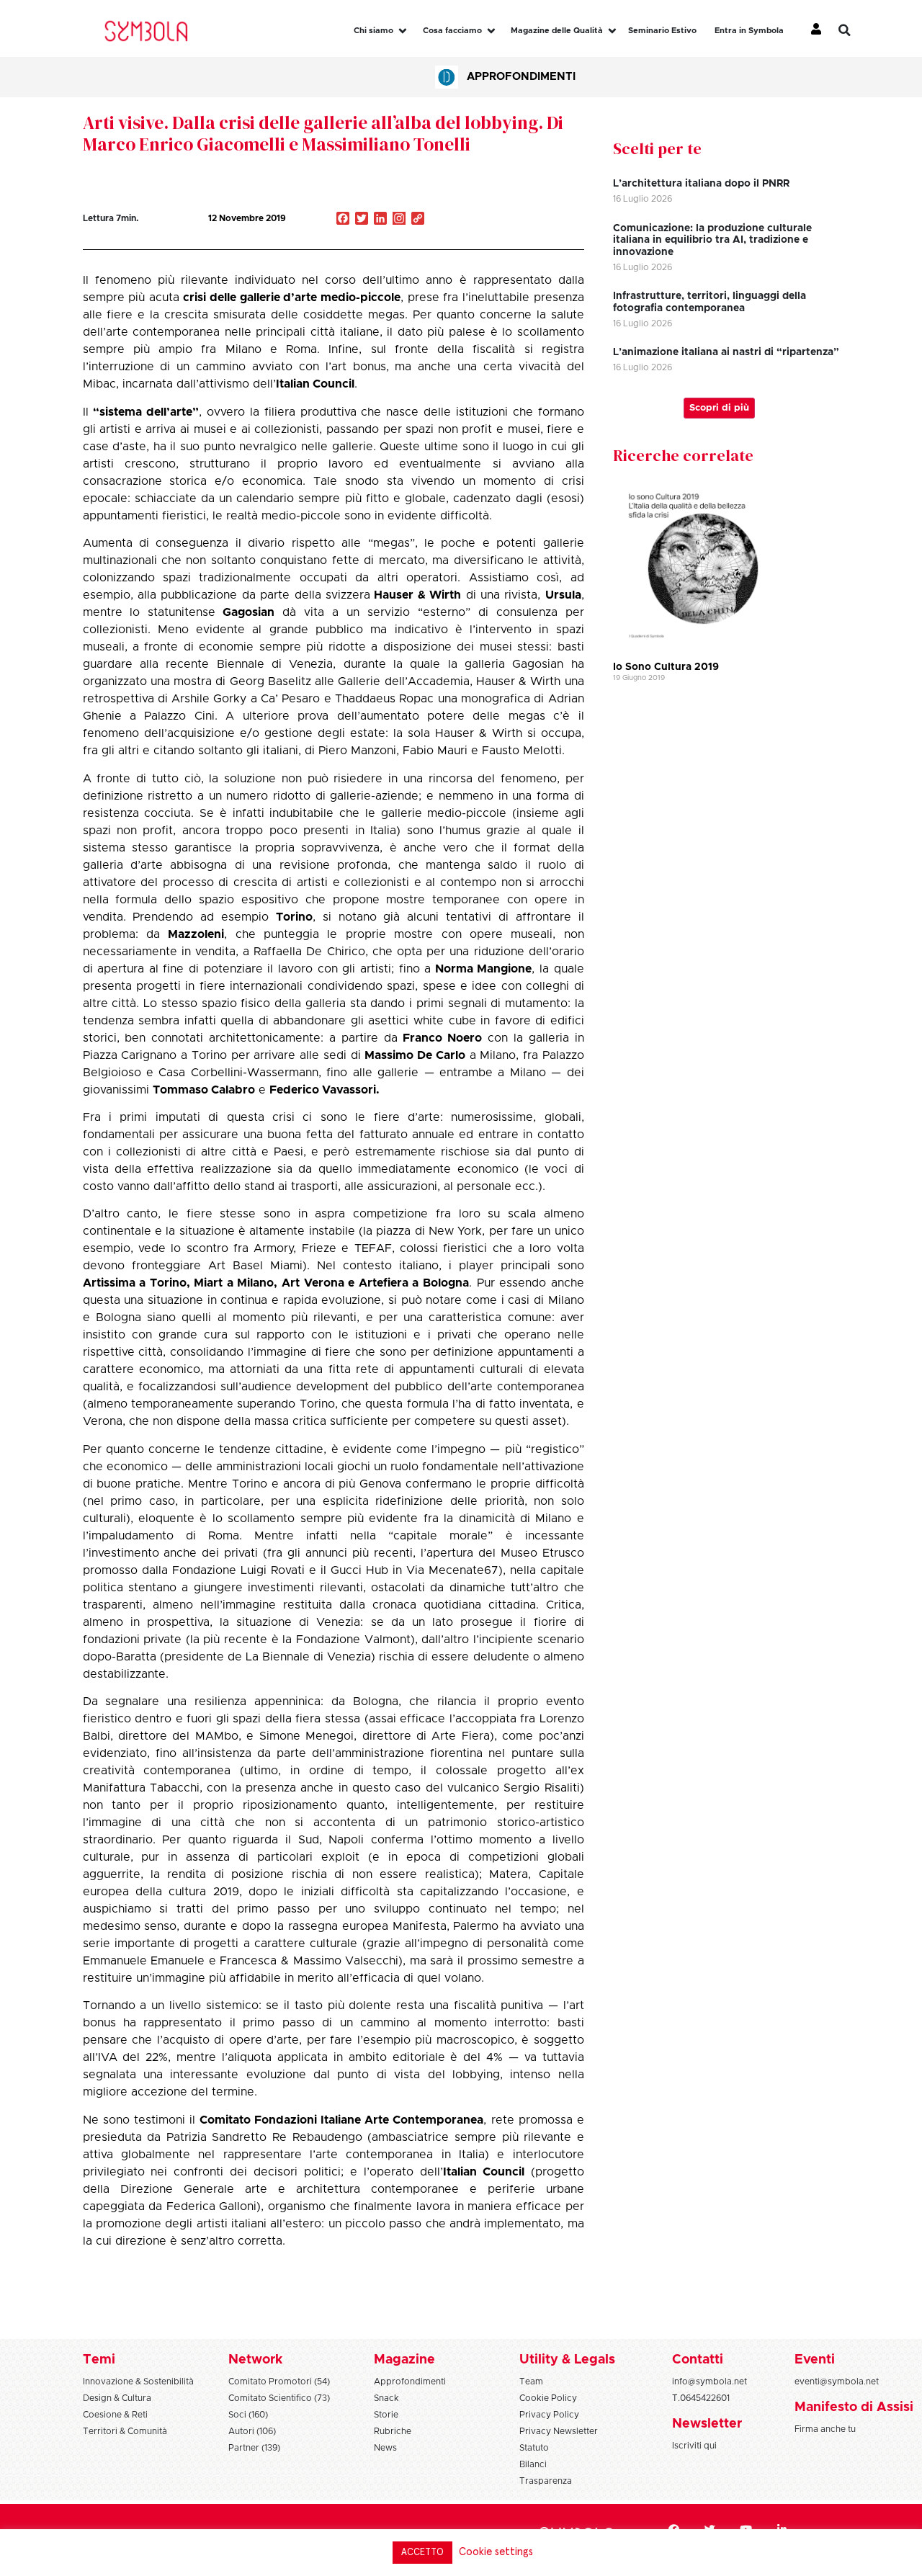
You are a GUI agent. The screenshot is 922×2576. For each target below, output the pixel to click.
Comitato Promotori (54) (279, 2382)
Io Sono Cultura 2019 (666, 667)
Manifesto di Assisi (854, 2407)
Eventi (815, 2360)
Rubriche (393, 2431)
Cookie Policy (548, 2398)
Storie (386, 2415)
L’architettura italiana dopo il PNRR (701, 184)
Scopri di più (719, 408)
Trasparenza (546, 2481)
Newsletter (707, 2424)
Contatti (698, 2360)
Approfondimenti (521, 77)
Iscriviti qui (694, 2446)
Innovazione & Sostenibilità (138, 2382)
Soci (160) (248, 2415)
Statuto (534, 2448)
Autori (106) (252, 2431)
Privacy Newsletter (559, 2431)
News (385, 2448)
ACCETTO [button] (422, 2553)
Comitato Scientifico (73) (279, 2398)
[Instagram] (399, 220)
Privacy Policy (549, 2415)
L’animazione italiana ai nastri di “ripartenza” (726, 352)
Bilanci (533, 2464)
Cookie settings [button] (496, 2552)
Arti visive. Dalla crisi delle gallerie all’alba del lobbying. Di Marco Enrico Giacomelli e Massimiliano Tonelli (323, 133)
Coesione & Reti (115, 2415)
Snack (386, 2398)
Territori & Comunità (125, 2431)
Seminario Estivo (662, 31)
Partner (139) (254, 2448)
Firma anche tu (825, 2429)
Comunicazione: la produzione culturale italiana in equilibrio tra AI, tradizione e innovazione (712, 241)
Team (531, 2382)
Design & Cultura (117, 2398)
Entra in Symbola (749, 31)
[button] (855, 30)
